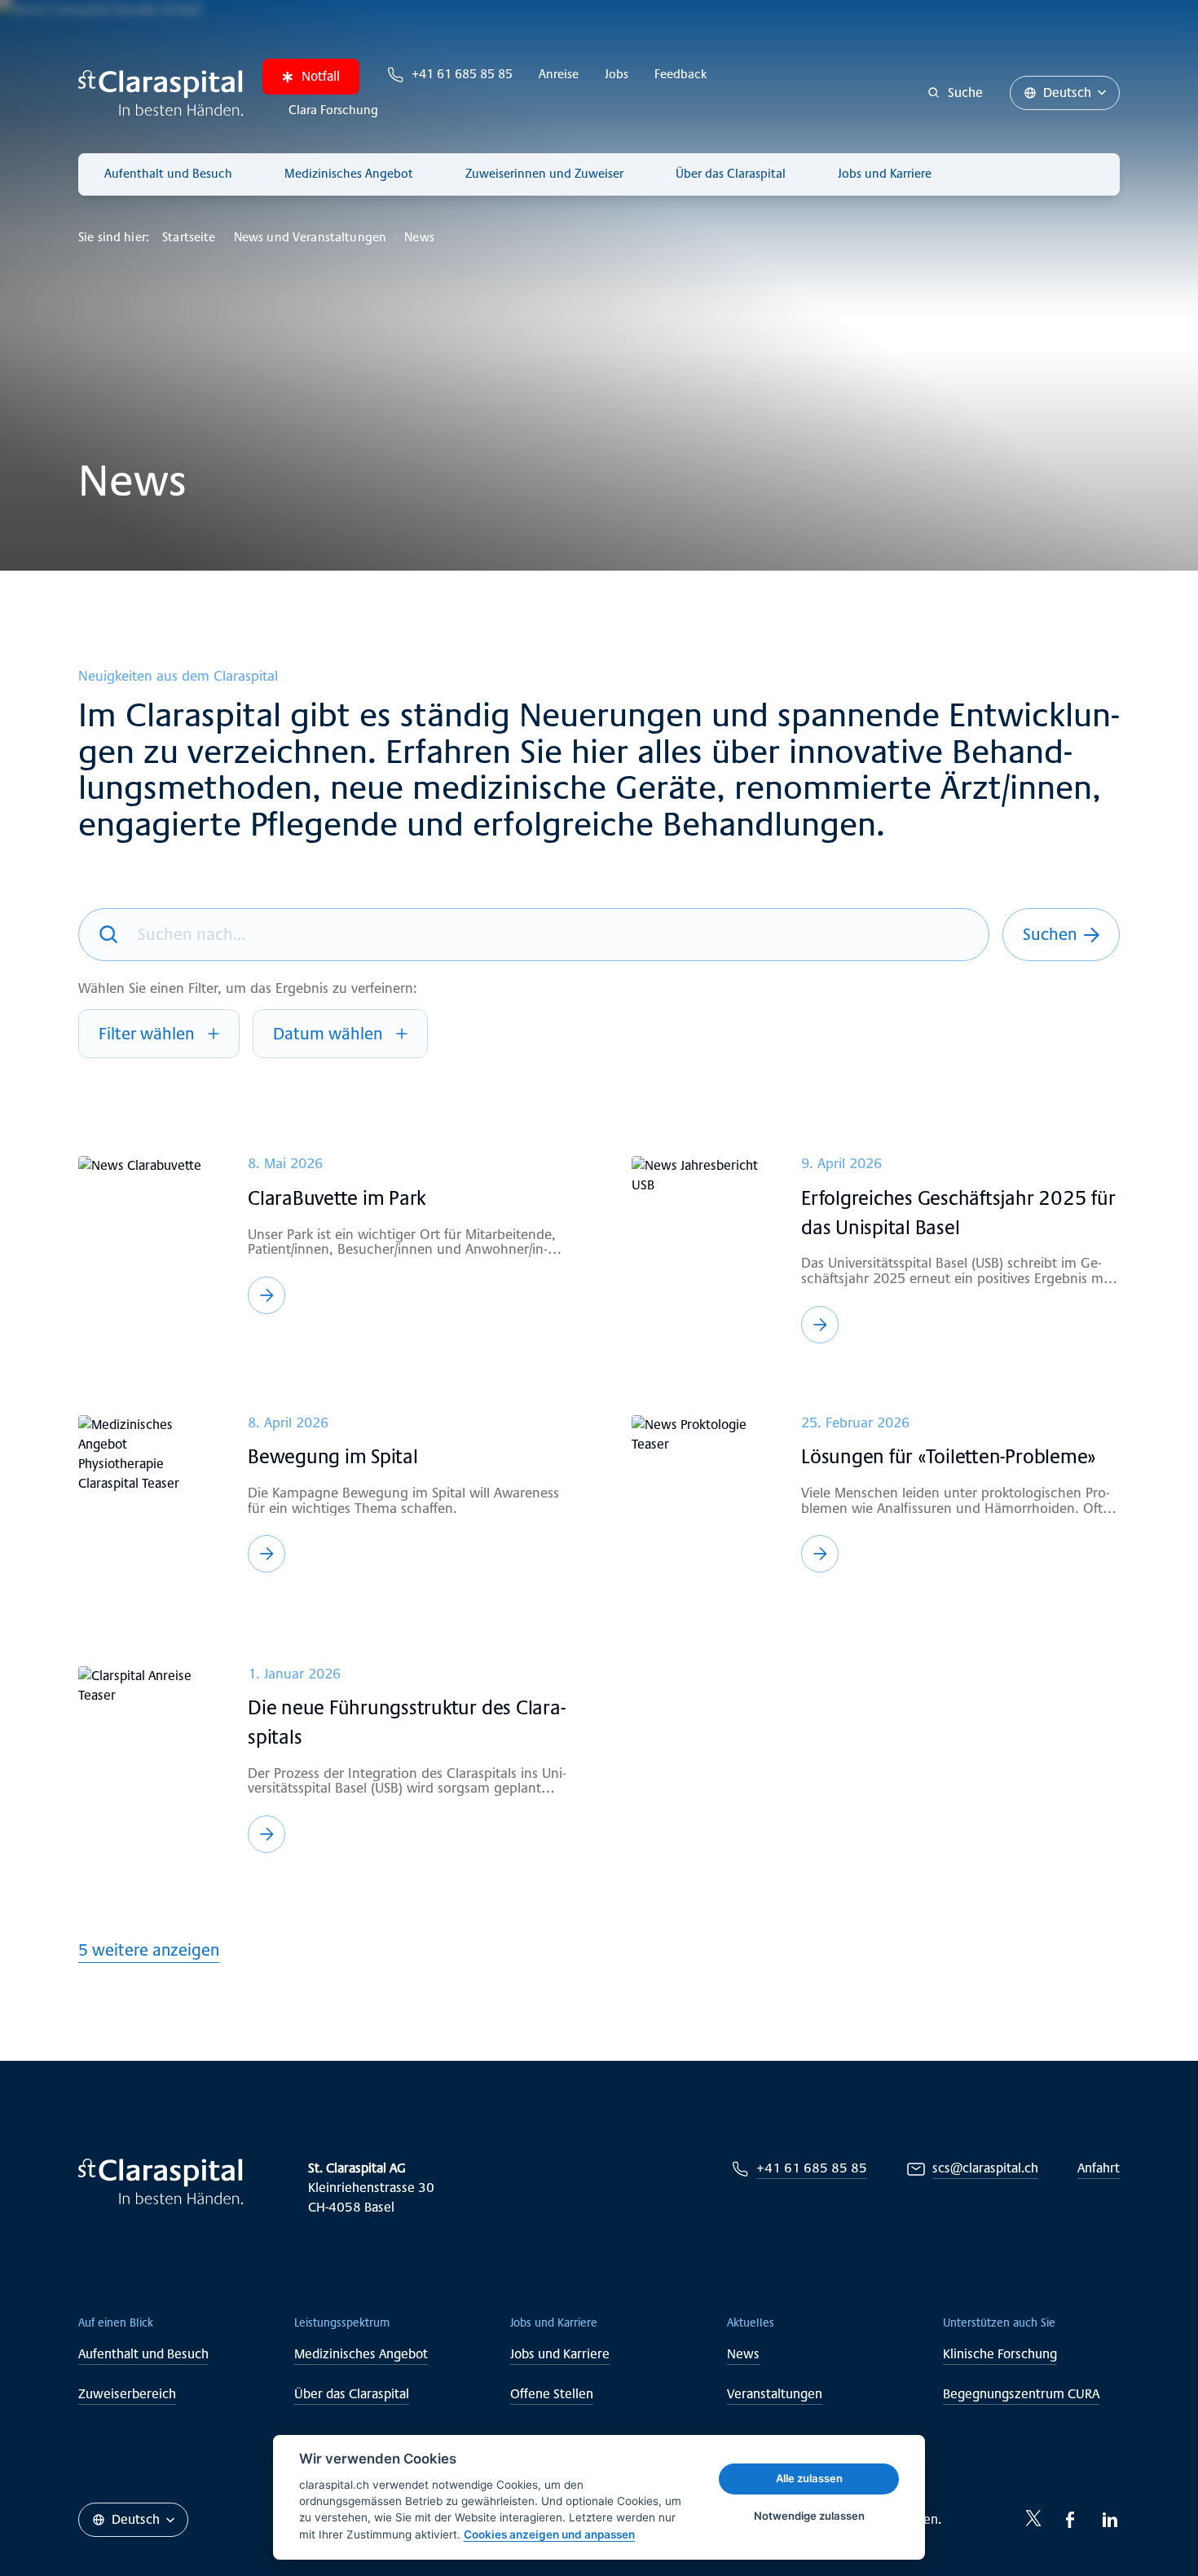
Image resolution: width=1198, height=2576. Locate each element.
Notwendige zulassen (809, 2516)
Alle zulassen (809, 2478)
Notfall (321, 76)
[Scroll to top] (1149, 2527)
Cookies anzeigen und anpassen (549, 2534)
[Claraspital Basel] (161, 93)
